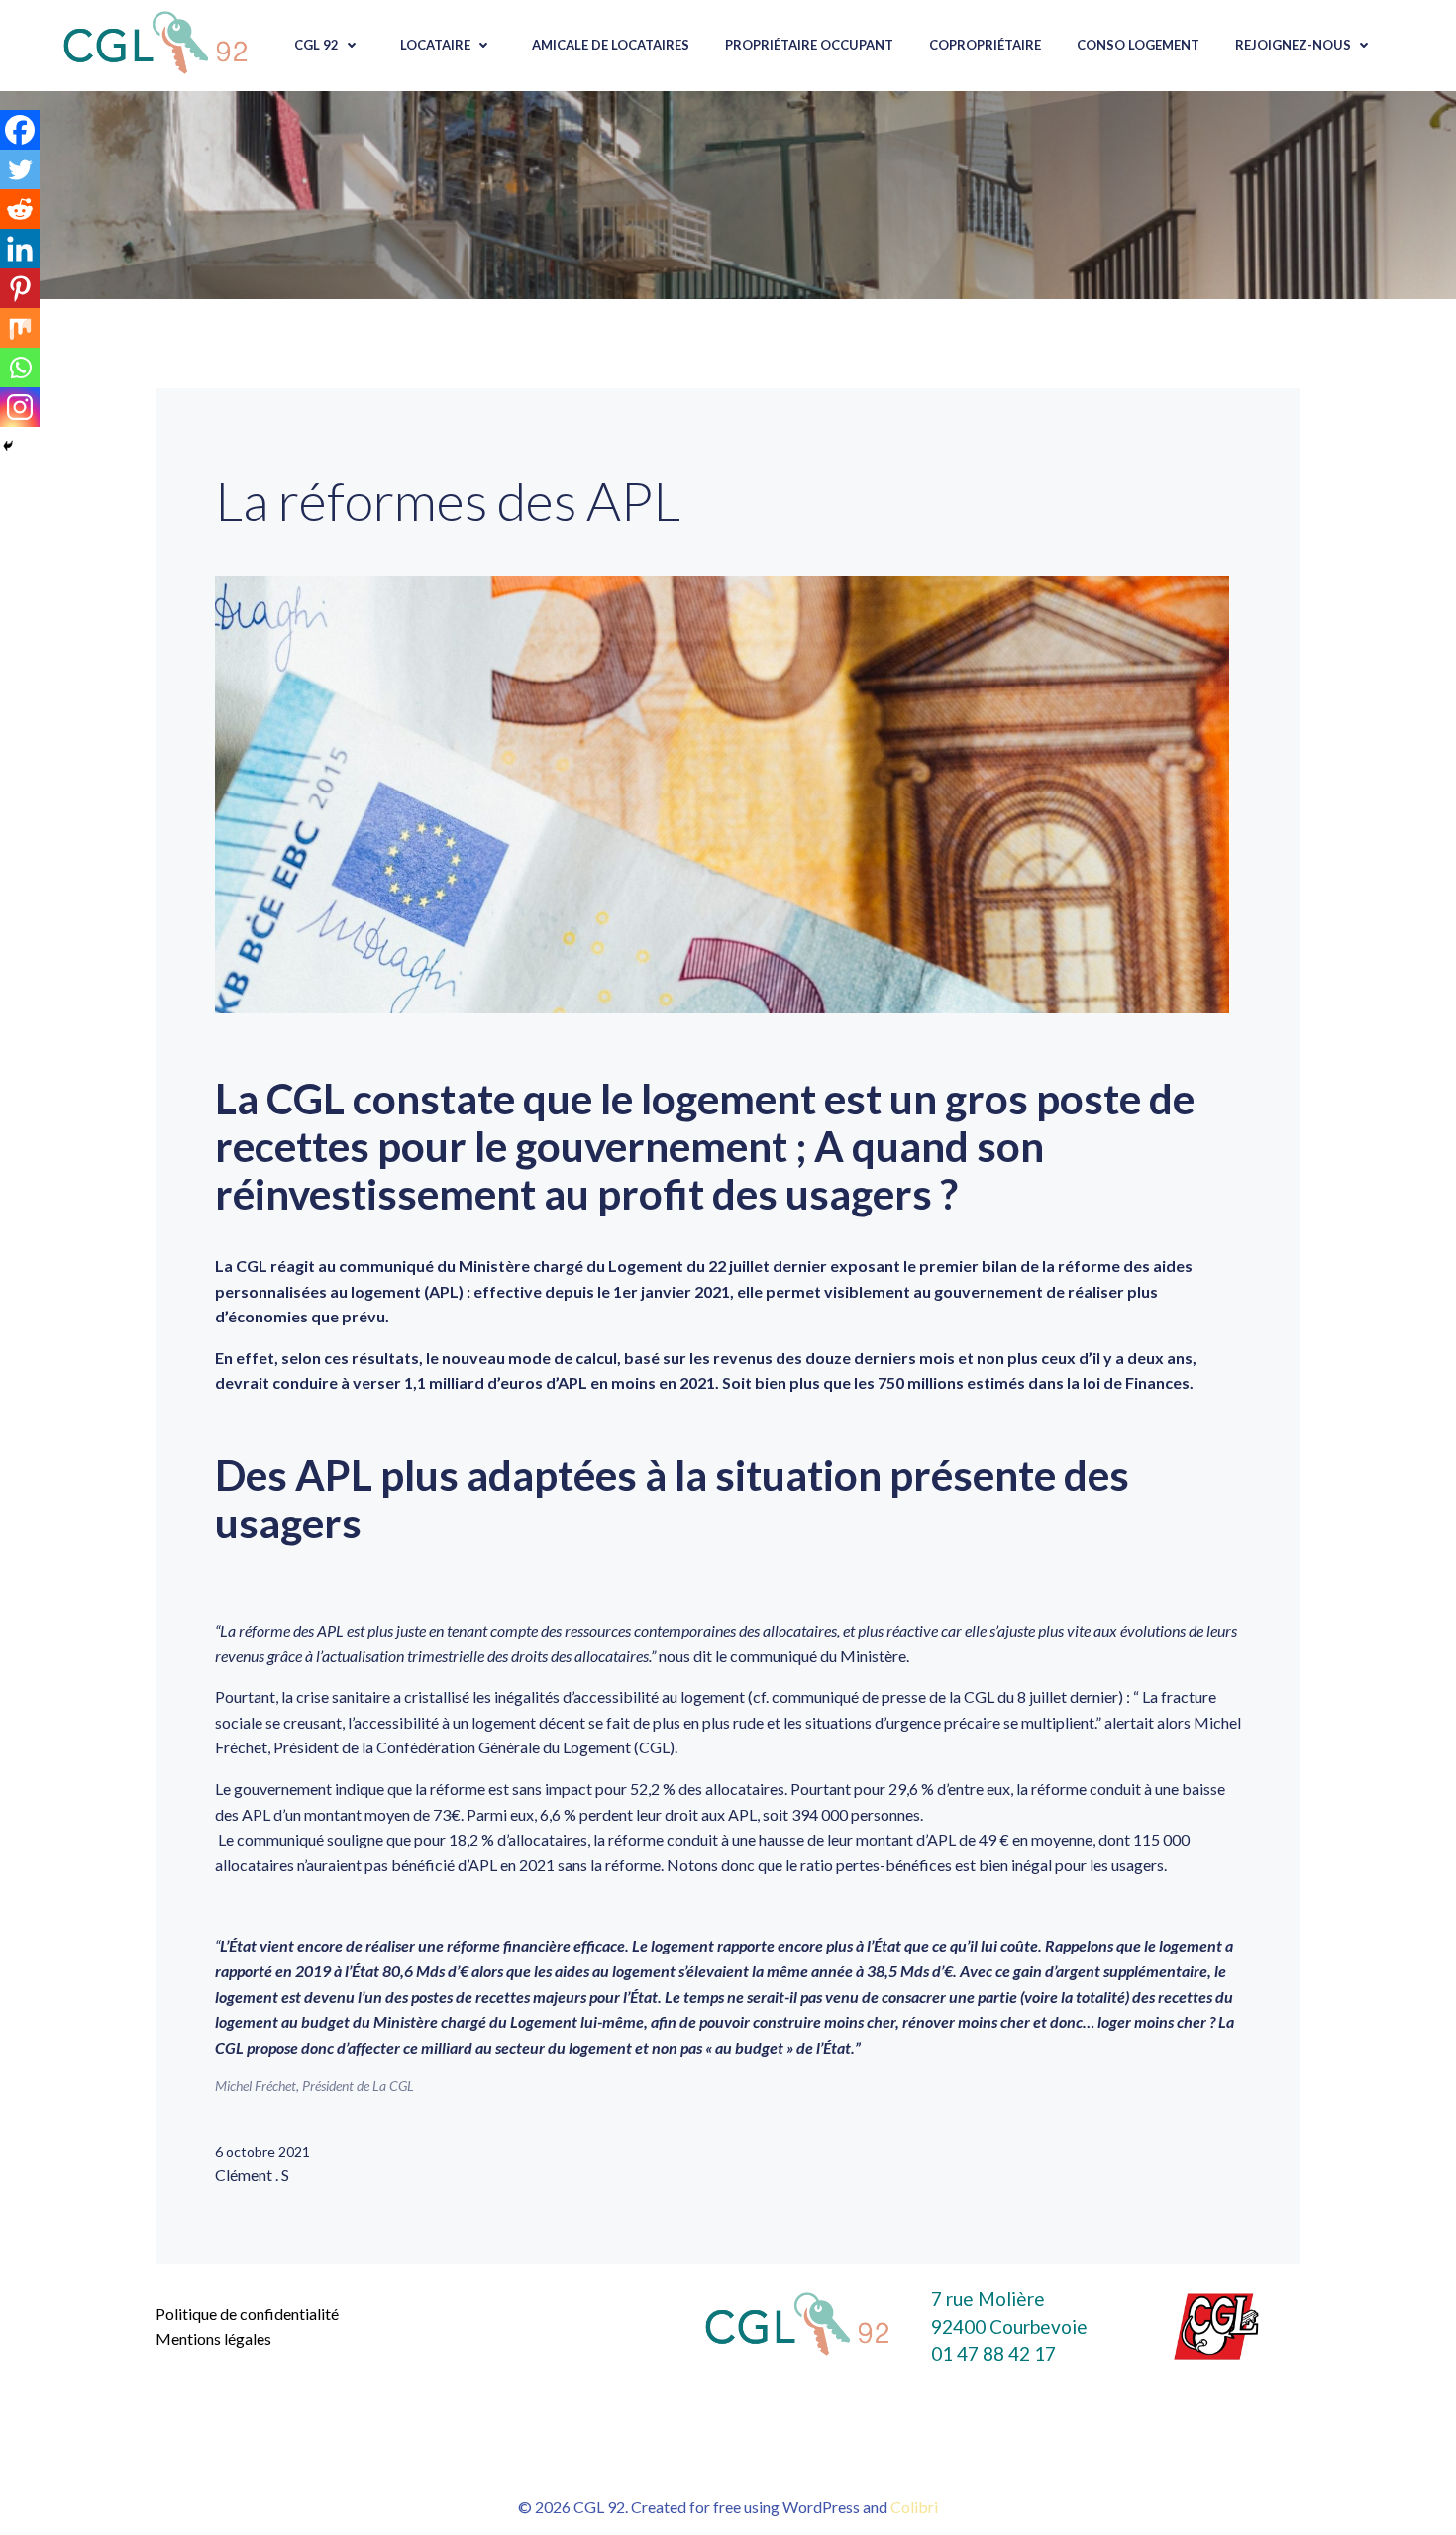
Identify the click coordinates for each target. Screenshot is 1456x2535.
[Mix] (20, 328)
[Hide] (8, 446)
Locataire (435, 45)
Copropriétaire (985, 45)
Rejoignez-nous (1293, 45)
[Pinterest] (20, 288)
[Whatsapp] (20, 368)
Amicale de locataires (611, 45)
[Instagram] (20, 407)
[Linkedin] (20, 249)
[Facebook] (20, 130)
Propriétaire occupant (809, 45)
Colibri (914, 2507)
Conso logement (1138, 45)
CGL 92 (316, 45)
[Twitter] (20, 169)
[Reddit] (20, 209)
